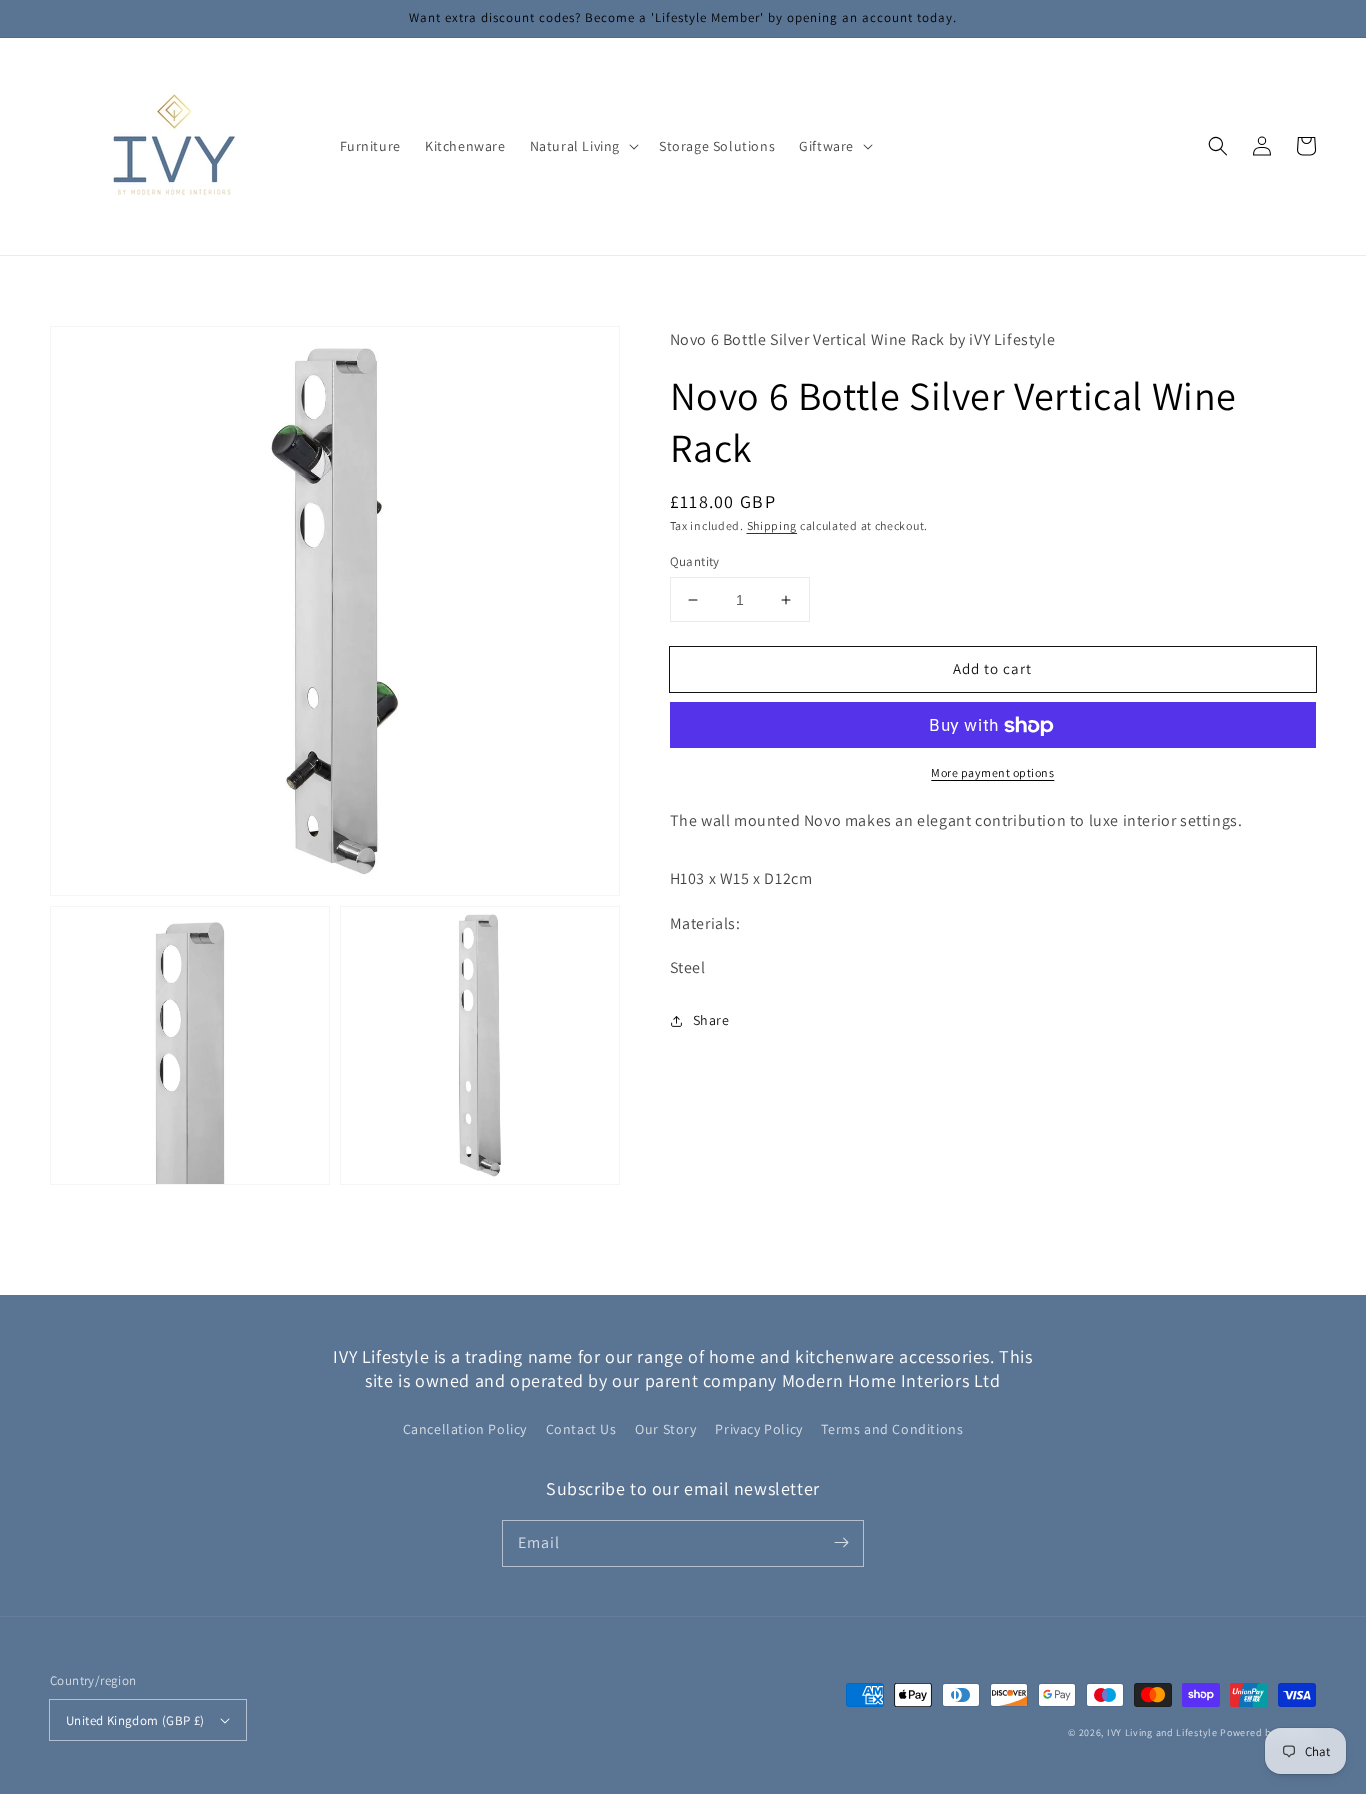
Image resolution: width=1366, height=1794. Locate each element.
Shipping (772, 526)
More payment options (992, 773)
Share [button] (711, 1021)
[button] (582, 146)
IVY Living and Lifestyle (1162, 1732)
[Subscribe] (841, 1543)
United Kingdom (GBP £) (135, 1720)
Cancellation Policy (465, 1429)
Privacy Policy (758, 1429)
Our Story (665, 1429)
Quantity (695, 561)
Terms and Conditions (892, 1429)
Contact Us (581, 1429)
